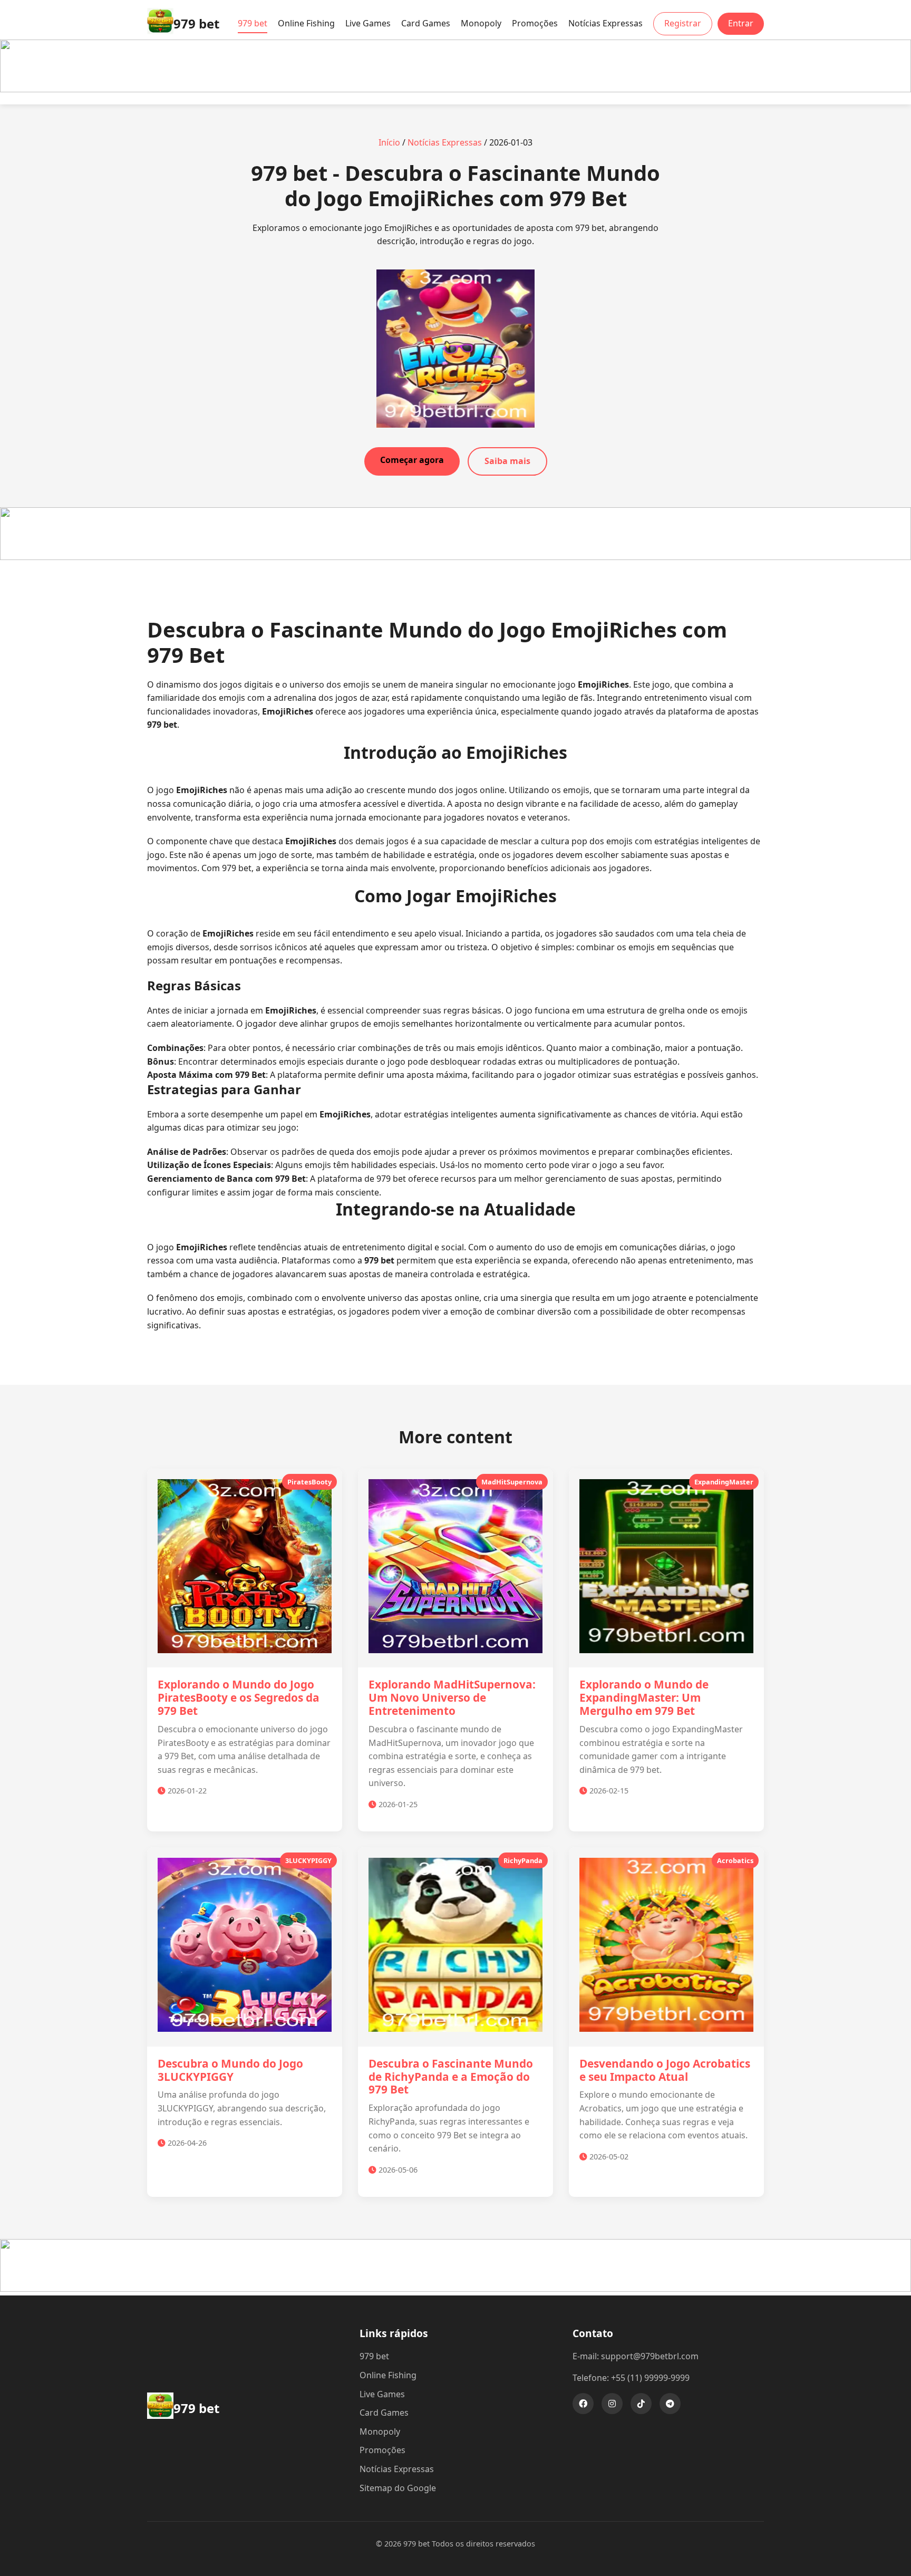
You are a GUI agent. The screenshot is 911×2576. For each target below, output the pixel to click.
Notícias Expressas (605, 23)
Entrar (741, 23)
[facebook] (583, 2404)
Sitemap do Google (398, 2488)
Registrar (683, 23)
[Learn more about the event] (455, 89)
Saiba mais (507, 461)
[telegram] (670, 2404)
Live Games (368, 23)
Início (389, 142)
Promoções (535, 23)
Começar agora (412, 460)
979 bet (253, 23)
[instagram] (612, 2404)
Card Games (426, 23)
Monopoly (481, 23)
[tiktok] (641, 2404)
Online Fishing (306, 23)
